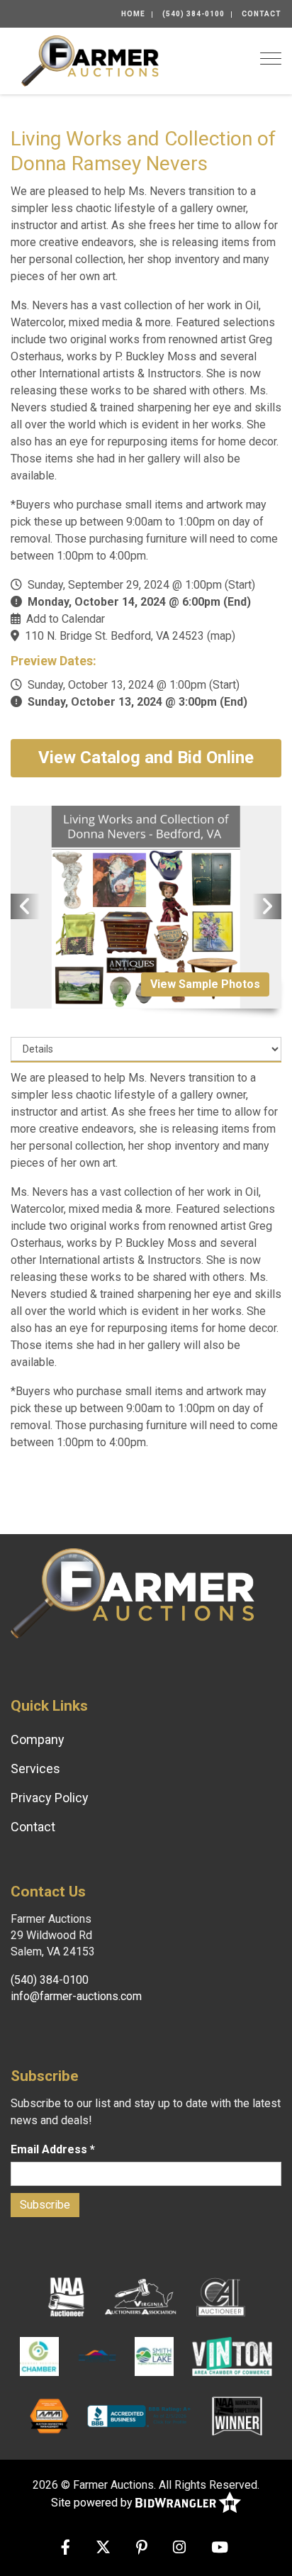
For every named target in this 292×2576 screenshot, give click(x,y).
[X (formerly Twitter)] (103, 2549)
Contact (262, 14)
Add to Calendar (66, 619)
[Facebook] (66, 2549)
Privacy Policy (50, 1798)
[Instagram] (179, 2549)
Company (38, 1739)
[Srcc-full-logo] (97, 2356)
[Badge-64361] (237, 2416)
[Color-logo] (232, 2356)
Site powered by (93, 2503)
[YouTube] (220, 2549)
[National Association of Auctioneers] (66, 2297)
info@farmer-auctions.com (76, 1996)
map (221, 636)
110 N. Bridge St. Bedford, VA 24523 (114, 636)
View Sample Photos (205, 984)
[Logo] (141, 2297)
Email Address (53, 2149)
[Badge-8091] (49, 2416)
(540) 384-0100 (193, 14)
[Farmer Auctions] (90, 60)
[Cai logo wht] (221, 2297)
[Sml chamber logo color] (154, 2356)
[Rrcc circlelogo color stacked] (39, 2356)
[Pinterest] (142, 2549)
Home (133, 14)
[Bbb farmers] (140, 2416)
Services (35, 1769)
